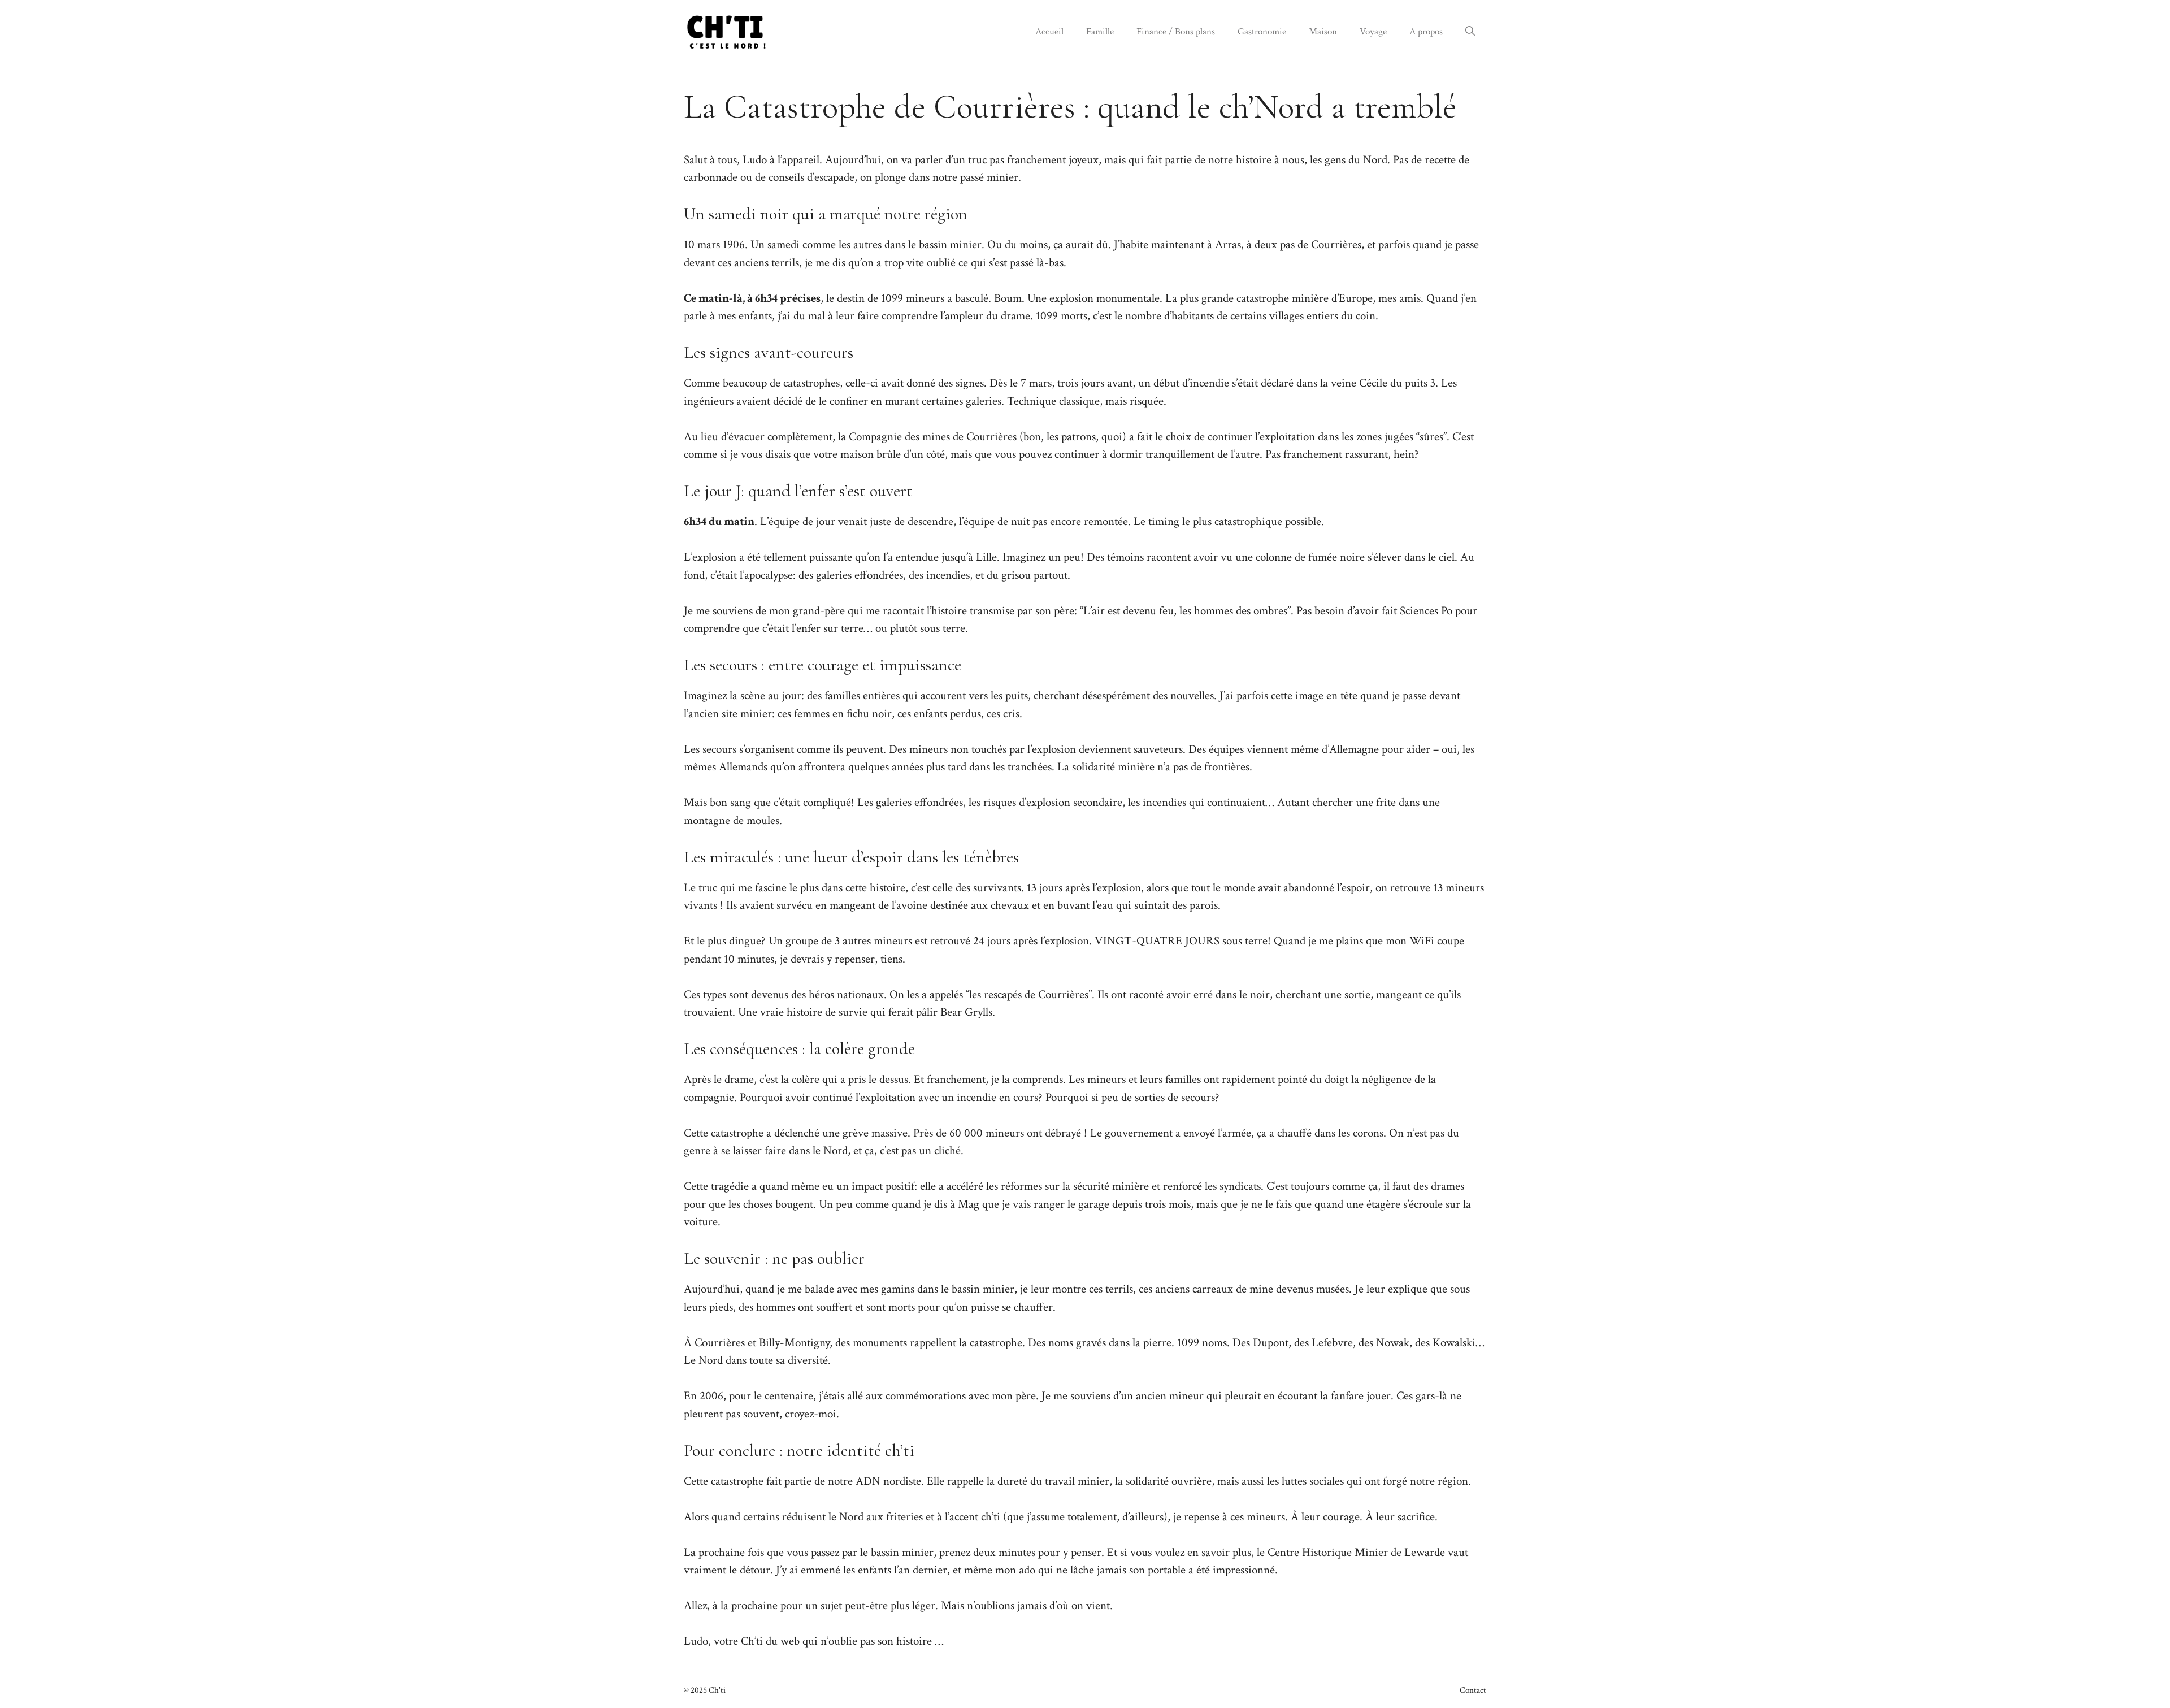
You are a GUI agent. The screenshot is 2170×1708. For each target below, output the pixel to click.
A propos (1426, 32)
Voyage (1373, 32)
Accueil (1049, 32)
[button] (1470, 32)
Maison (1323, 32)
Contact (1473, 1690)
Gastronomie (1262, 32)
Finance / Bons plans (1176, 32)
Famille (1100, 32)
